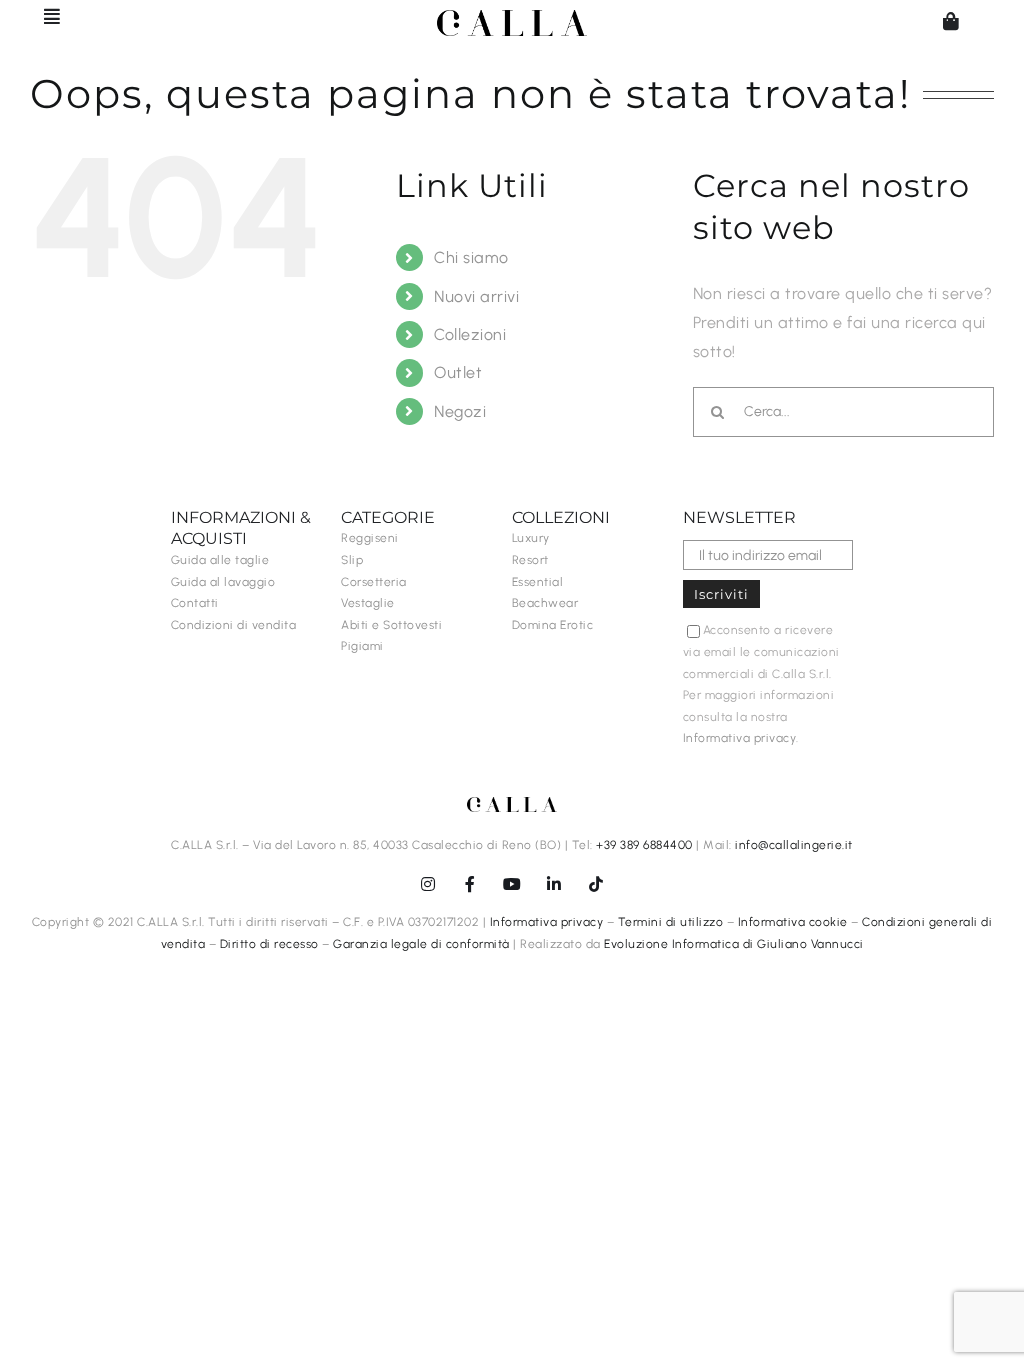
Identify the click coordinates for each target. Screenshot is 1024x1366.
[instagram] (428, 884)
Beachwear (545, 603)
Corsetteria (374, 582)
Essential (538, 582)
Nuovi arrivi (476, 296)
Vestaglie (368, 603)
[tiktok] (596, 884)
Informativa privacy (740, 738)
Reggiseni (370, 538)
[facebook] (470, 884)
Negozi (460, 411)
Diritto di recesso (269, 944)
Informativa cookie (793, 922)
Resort (530, 560)
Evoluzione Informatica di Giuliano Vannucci (734, 944)
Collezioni (470, 334)
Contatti (195, 603)
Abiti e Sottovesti (391, 625)
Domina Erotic (553, 625)
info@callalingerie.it (794, 845)
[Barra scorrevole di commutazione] (43, 16)
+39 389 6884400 (644, 845)
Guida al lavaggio (223, 582)
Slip (352, 560)
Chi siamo (471, 257)
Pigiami (362, 646)
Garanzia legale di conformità (421, 944)
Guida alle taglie (220, 560)
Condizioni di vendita (234, 625)
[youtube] (512, 884)
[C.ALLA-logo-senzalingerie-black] (512, 17)
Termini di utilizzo (671, 922)
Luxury (531, 538)
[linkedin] (554, 884)
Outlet (458, 372)
